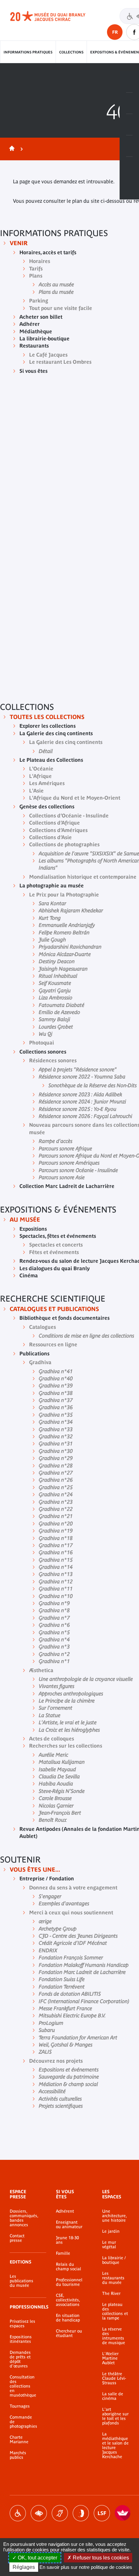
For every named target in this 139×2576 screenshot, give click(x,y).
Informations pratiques (28, 52)
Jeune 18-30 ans (67, 2240)
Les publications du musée (21, 2281)
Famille (63, 2253)
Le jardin (111, 2231)
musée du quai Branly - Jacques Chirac (55, 16)
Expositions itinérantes (21, 2339)
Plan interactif (129, 167)
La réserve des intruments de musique (114, 2336)
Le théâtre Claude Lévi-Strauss (114, 2378)
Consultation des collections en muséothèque (23, 2386)
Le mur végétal (109, 2245)
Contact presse (17, 2238)
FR (115, 32)
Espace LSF (102, 2513)
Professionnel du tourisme (69, 2282)
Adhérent (65, 2211)
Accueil (11, 149)
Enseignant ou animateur (69, 2225)
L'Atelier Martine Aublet (110, 2358)
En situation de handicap (68, 2318)
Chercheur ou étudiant (69, 2333)
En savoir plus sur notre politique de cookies (86, 2567)
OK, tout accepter (37, 2558)
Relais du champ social (69, 2267)
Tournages (20, 2406)
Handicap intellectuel (81, 2513)
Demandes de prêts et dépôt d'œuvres (20, 2359)
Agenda (129, 125)
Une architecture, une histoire (114, 2216)
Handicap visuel (39, 2513)
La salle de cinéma (113, 2396)
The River (111, 2294)
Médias (129, 146)
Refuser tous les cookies (100, 2558)
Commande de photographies (23, 2422)
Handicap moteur (18, 2513)
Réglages (24, 2567)
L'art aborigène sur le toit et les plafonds (115, 2416)
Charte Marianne (19, 2440)
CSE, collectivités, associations (68, 2300)
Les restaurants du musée (113, 2278)
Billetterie (129, 82)
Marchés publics (18, 2455)
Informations (129, 103)
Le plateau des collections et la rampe (115, 2311)
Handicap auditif (60, 2513)
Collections (71, 52)
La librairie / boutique (114, 2260)
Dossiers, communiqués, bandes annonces (23, 2218)
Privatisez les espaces (22, 2324)
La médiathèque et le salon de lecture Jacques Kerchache (115, 2445)
